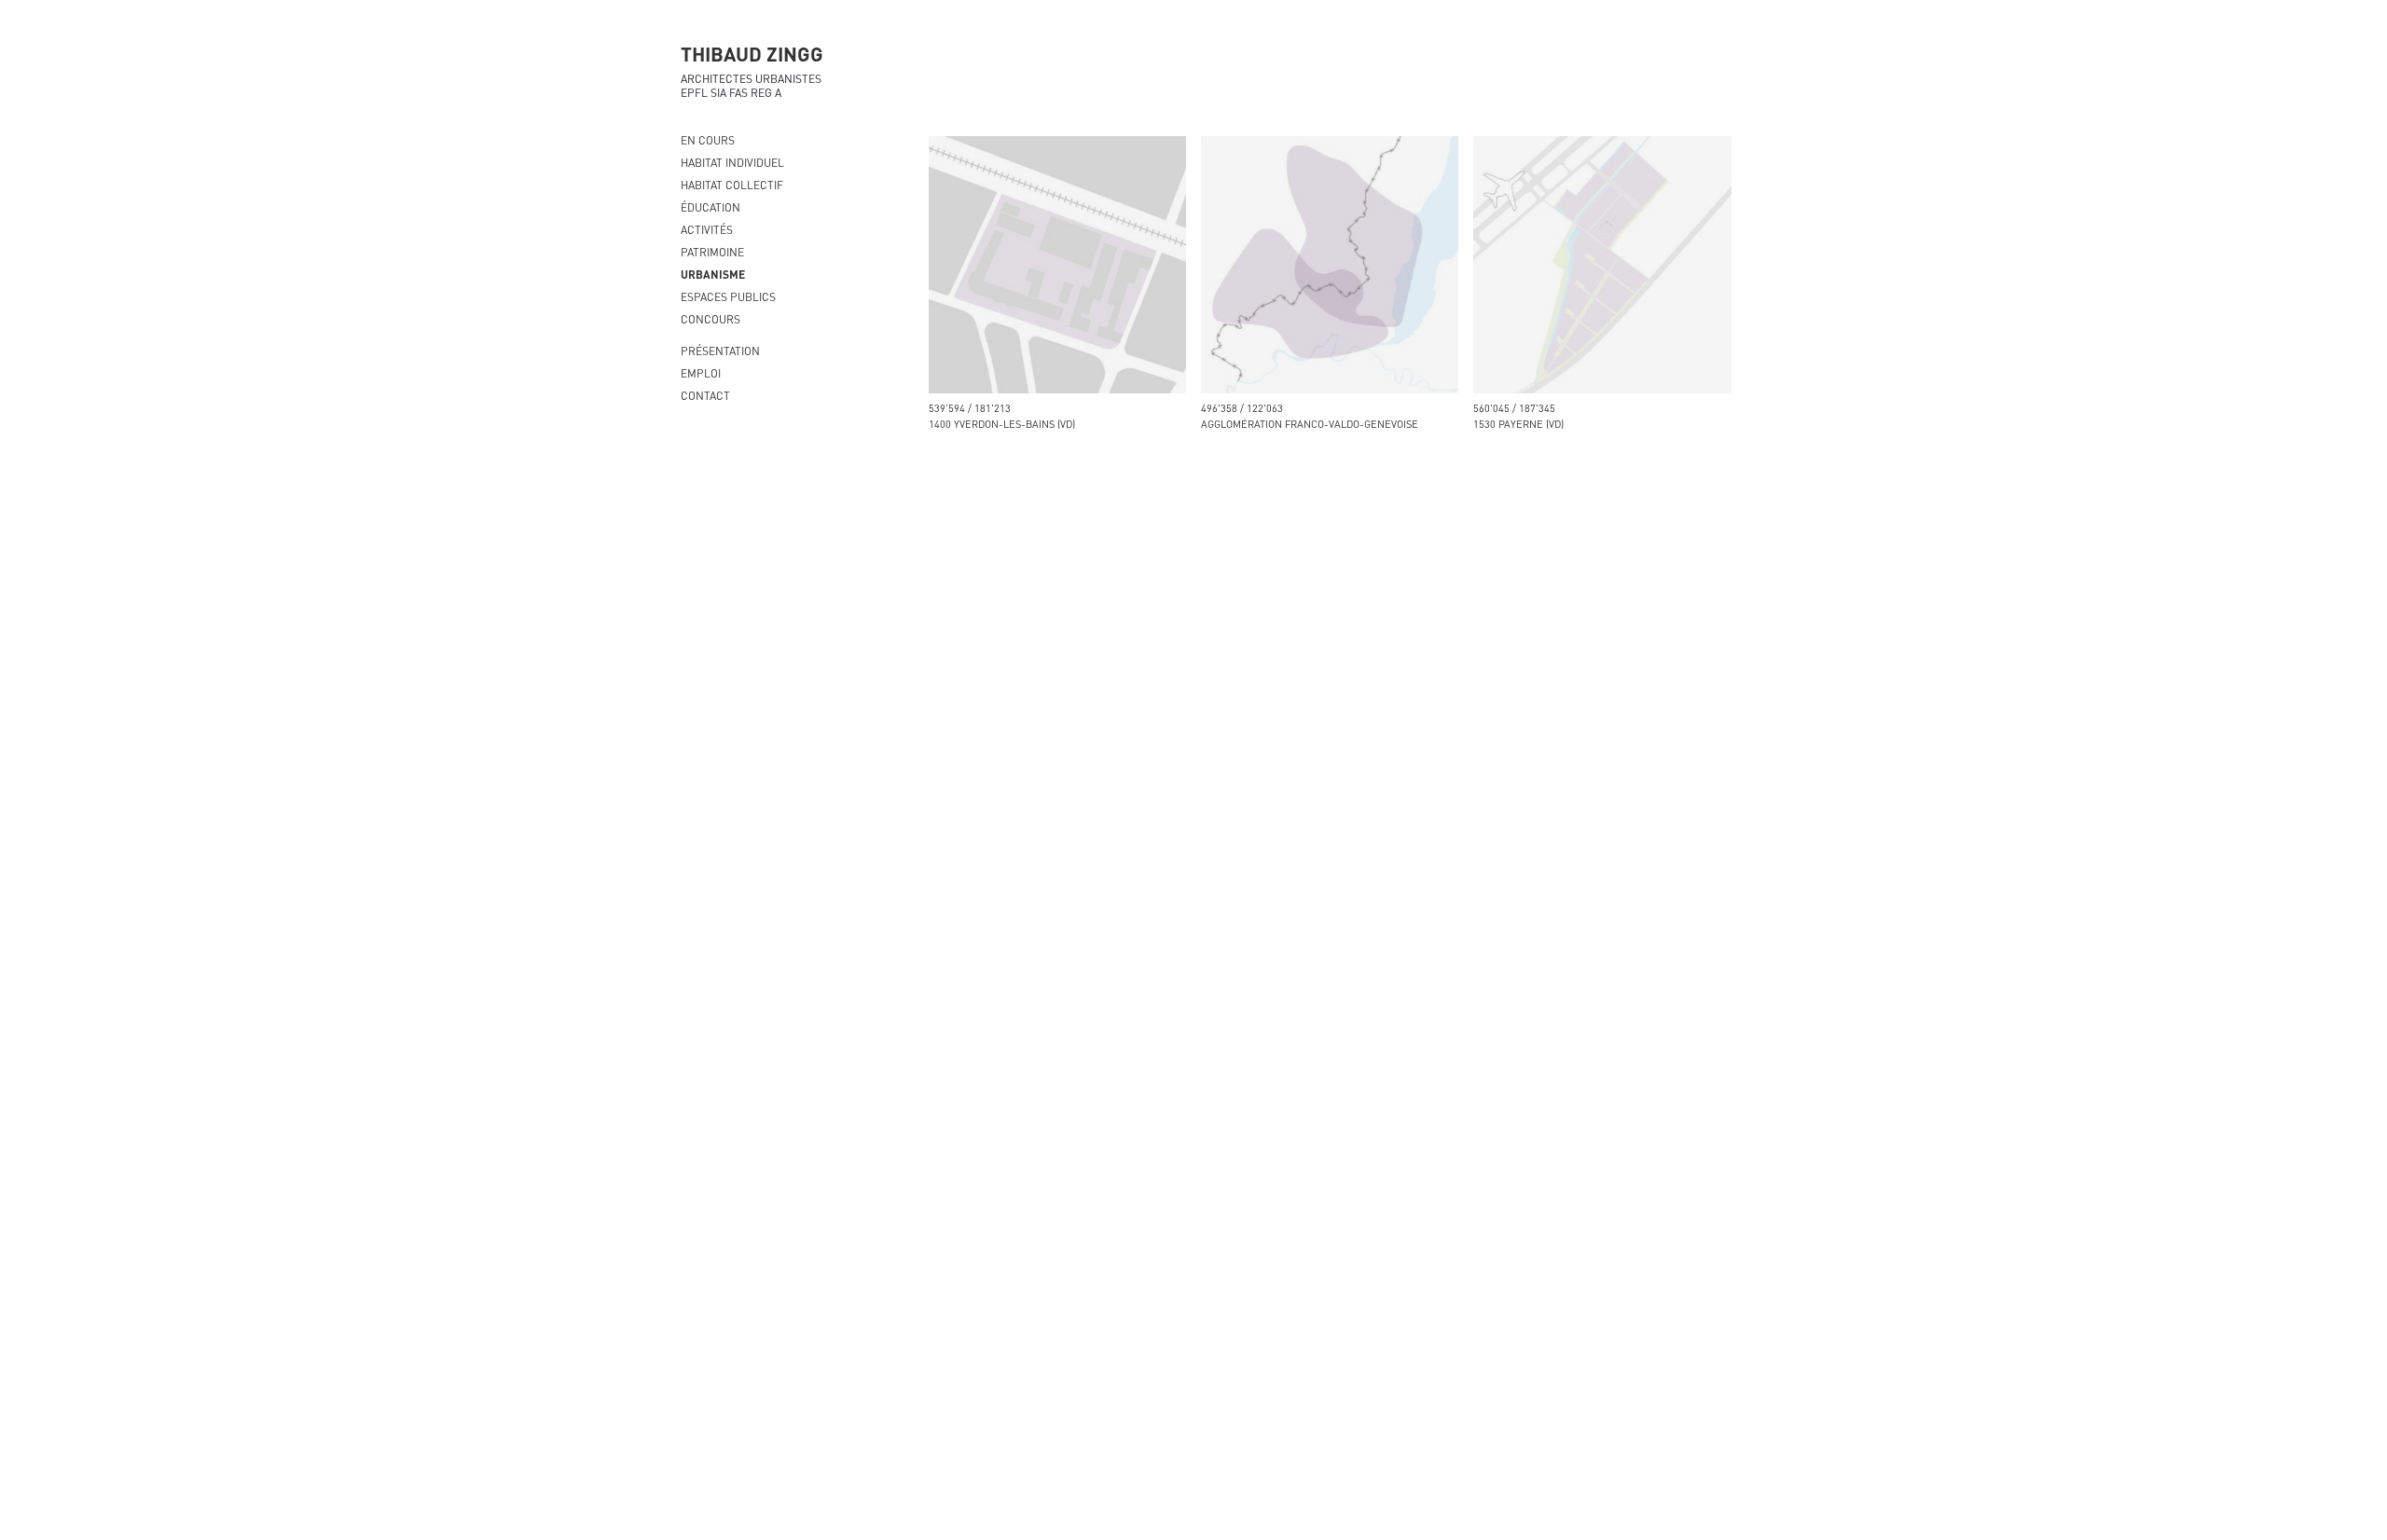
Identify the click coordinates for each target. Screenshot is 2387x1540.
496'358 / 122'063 (1242, 408)
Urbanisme (713, 274)
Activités (707, 229)
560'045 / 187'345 (1514, 408)
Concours (711, 319)
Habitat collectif (732, 185)
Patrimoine (712, 252)
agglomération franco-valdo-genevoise (1310, 424)
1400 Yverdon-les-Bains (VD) (1002, 424)
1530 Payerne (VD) (1518, 424)
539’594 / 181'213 (970, 408)
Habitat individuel (732, 162)
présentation (720, 351)
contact (705, 395)
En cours (708, 140)
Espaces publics (728, 296)
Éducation (711, 207)
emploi (701, 373)
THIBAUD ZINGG (752, 53)
